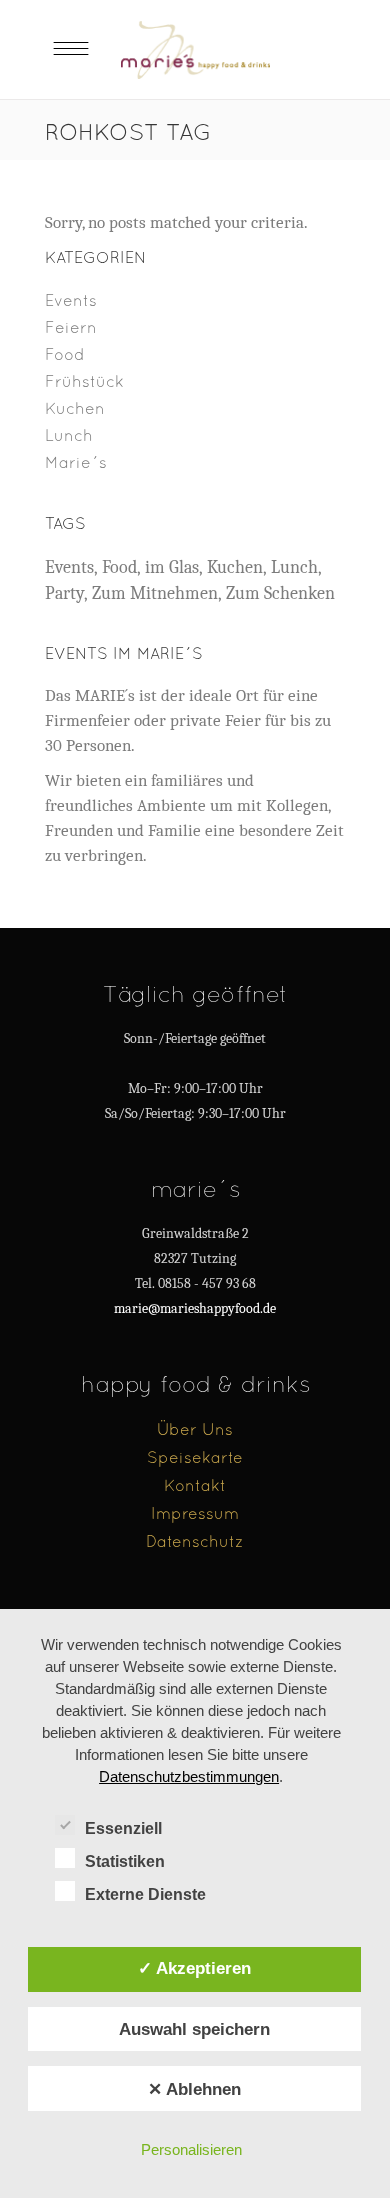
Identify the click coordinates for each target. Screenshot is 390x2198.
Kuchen (75, 408)
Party (64, 593)
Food (65, 354)
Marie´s (76, 462)
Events (71, 300)
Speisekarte (195, 1457)
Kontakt (195, 1485)
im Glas (172, 567)
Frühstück (84, 381)
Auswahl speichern (194, 2029)
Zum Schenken (280, 593)
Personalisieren (191, 2149)
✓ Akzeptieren (194, 1968)
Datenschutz (195, 1541)
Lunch (69, 435)
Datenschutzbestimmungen (189, 1776)
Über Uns (195, 1429)
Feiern (71, 327)
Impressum (195, 1513)
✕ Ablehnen (194, 2089)
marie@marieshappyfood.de (195, 1308)
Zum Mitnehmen (155, 593)
